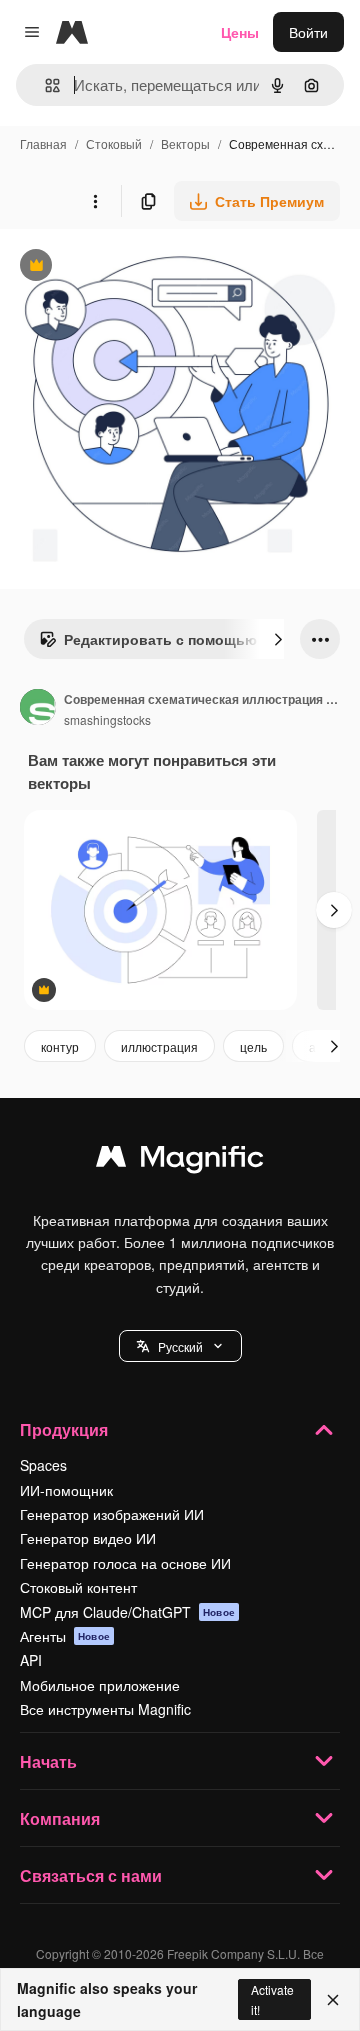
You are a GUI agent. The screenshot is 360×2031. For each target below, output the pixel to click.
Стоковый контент (78, 1587)
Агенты (65, 1636)
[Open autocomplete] (44, 85)
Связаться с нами (91, 1875)
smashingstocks (107, 719)
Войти (308, 32)
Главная (43, 143)
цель (253, 1046)
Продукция (64, 1429)
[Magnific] (180, 1161)
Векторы (185, 143)
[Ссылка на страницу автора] (38, 709)
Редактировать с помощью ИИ (160, 644)
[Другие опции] (95, 201)
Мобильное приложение (100, 1685)
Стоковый (114, 143)
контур (60, 1046)
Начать (48, 1761)
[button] (180, 1346)
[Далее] (278, 639)
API (31, 1660)
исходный (134, 267)
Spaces (43, 1465)
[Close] (333, 2000)
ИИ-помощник (66, 1490)
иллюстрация (159, 1046)
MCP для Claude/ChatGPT (127, 1612)
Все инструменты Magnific (105, 1709)
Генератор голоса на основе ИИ (125, 1563)
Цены (240, 32)
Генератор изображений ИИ (112, 1514)
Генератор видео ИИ (88, 1538)
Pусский (180, 1346)
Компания (60, 1818)
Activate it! (272, 1999)
